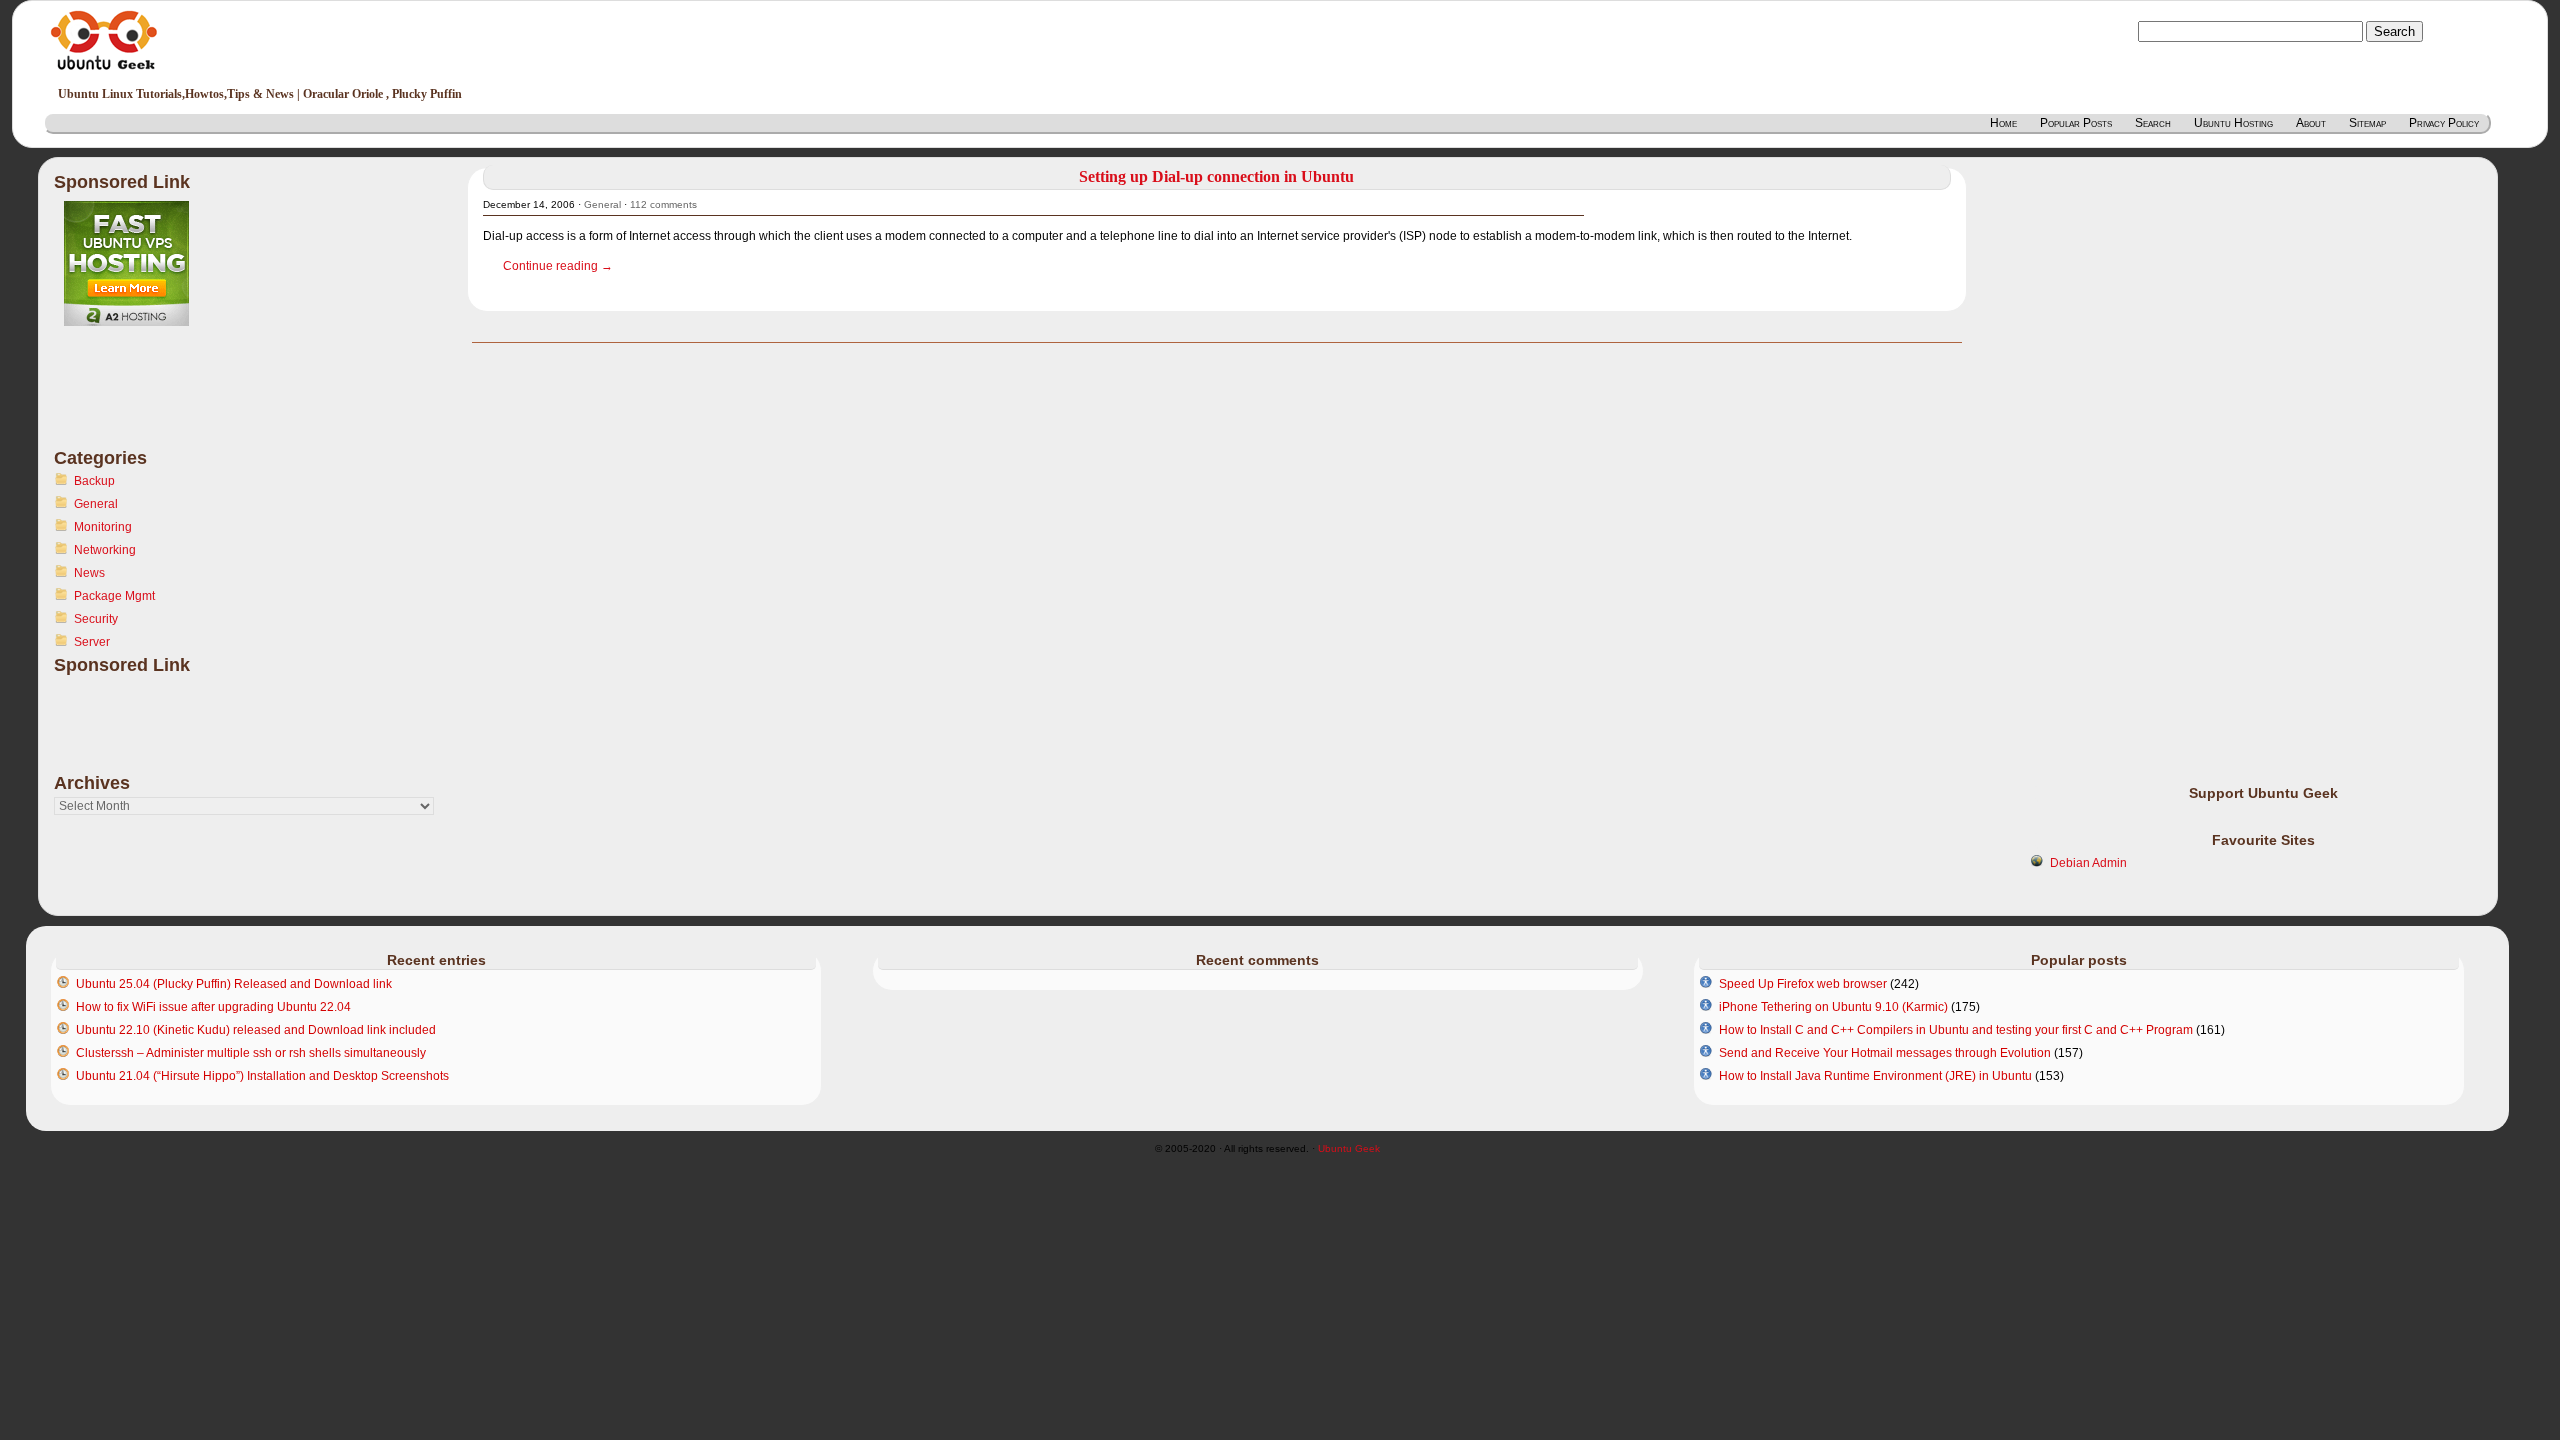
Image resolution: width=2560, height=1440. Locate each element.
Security (96, 619)
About (2311, 123)
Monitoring (103, 527)
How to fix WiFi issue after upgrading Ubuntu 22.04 (213, 1007)
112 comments (663, 204)
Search (2153, 123)
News (89, 573)
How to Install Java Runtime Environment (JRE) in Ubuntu (1875, 1076)
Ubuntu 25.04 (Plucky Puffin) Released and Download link (234, 984)
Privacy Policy (2444, 123)
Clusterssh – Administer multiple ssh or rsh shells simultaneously (251, 1053)
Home (2003, 123)
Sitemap (2367, 123)
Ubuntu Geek (1349, 1148)
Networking (105, 550)
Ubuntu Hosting (2233, 123)
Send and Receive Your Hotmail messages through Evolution (1885, 1053)
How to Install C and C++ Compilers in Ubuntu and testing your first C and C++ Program (1956, 1030)
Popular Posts (2076, 123)
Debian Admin (2088, 863)
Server (92, 642)
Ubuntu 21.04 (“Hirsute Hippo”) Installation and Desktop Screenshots (262, 1076)
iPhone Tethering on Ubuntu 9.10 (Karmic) (1833, 1007)
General (96, 504)
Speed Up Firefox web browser (1803, 984)
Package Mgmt (114, 596)
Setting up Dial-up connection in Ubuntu (1216, 176)
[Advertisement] (134, 399)
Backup (94, 481)
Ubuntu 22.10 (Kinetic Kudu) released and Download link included (256, 1030)
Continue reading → (558, 266)
